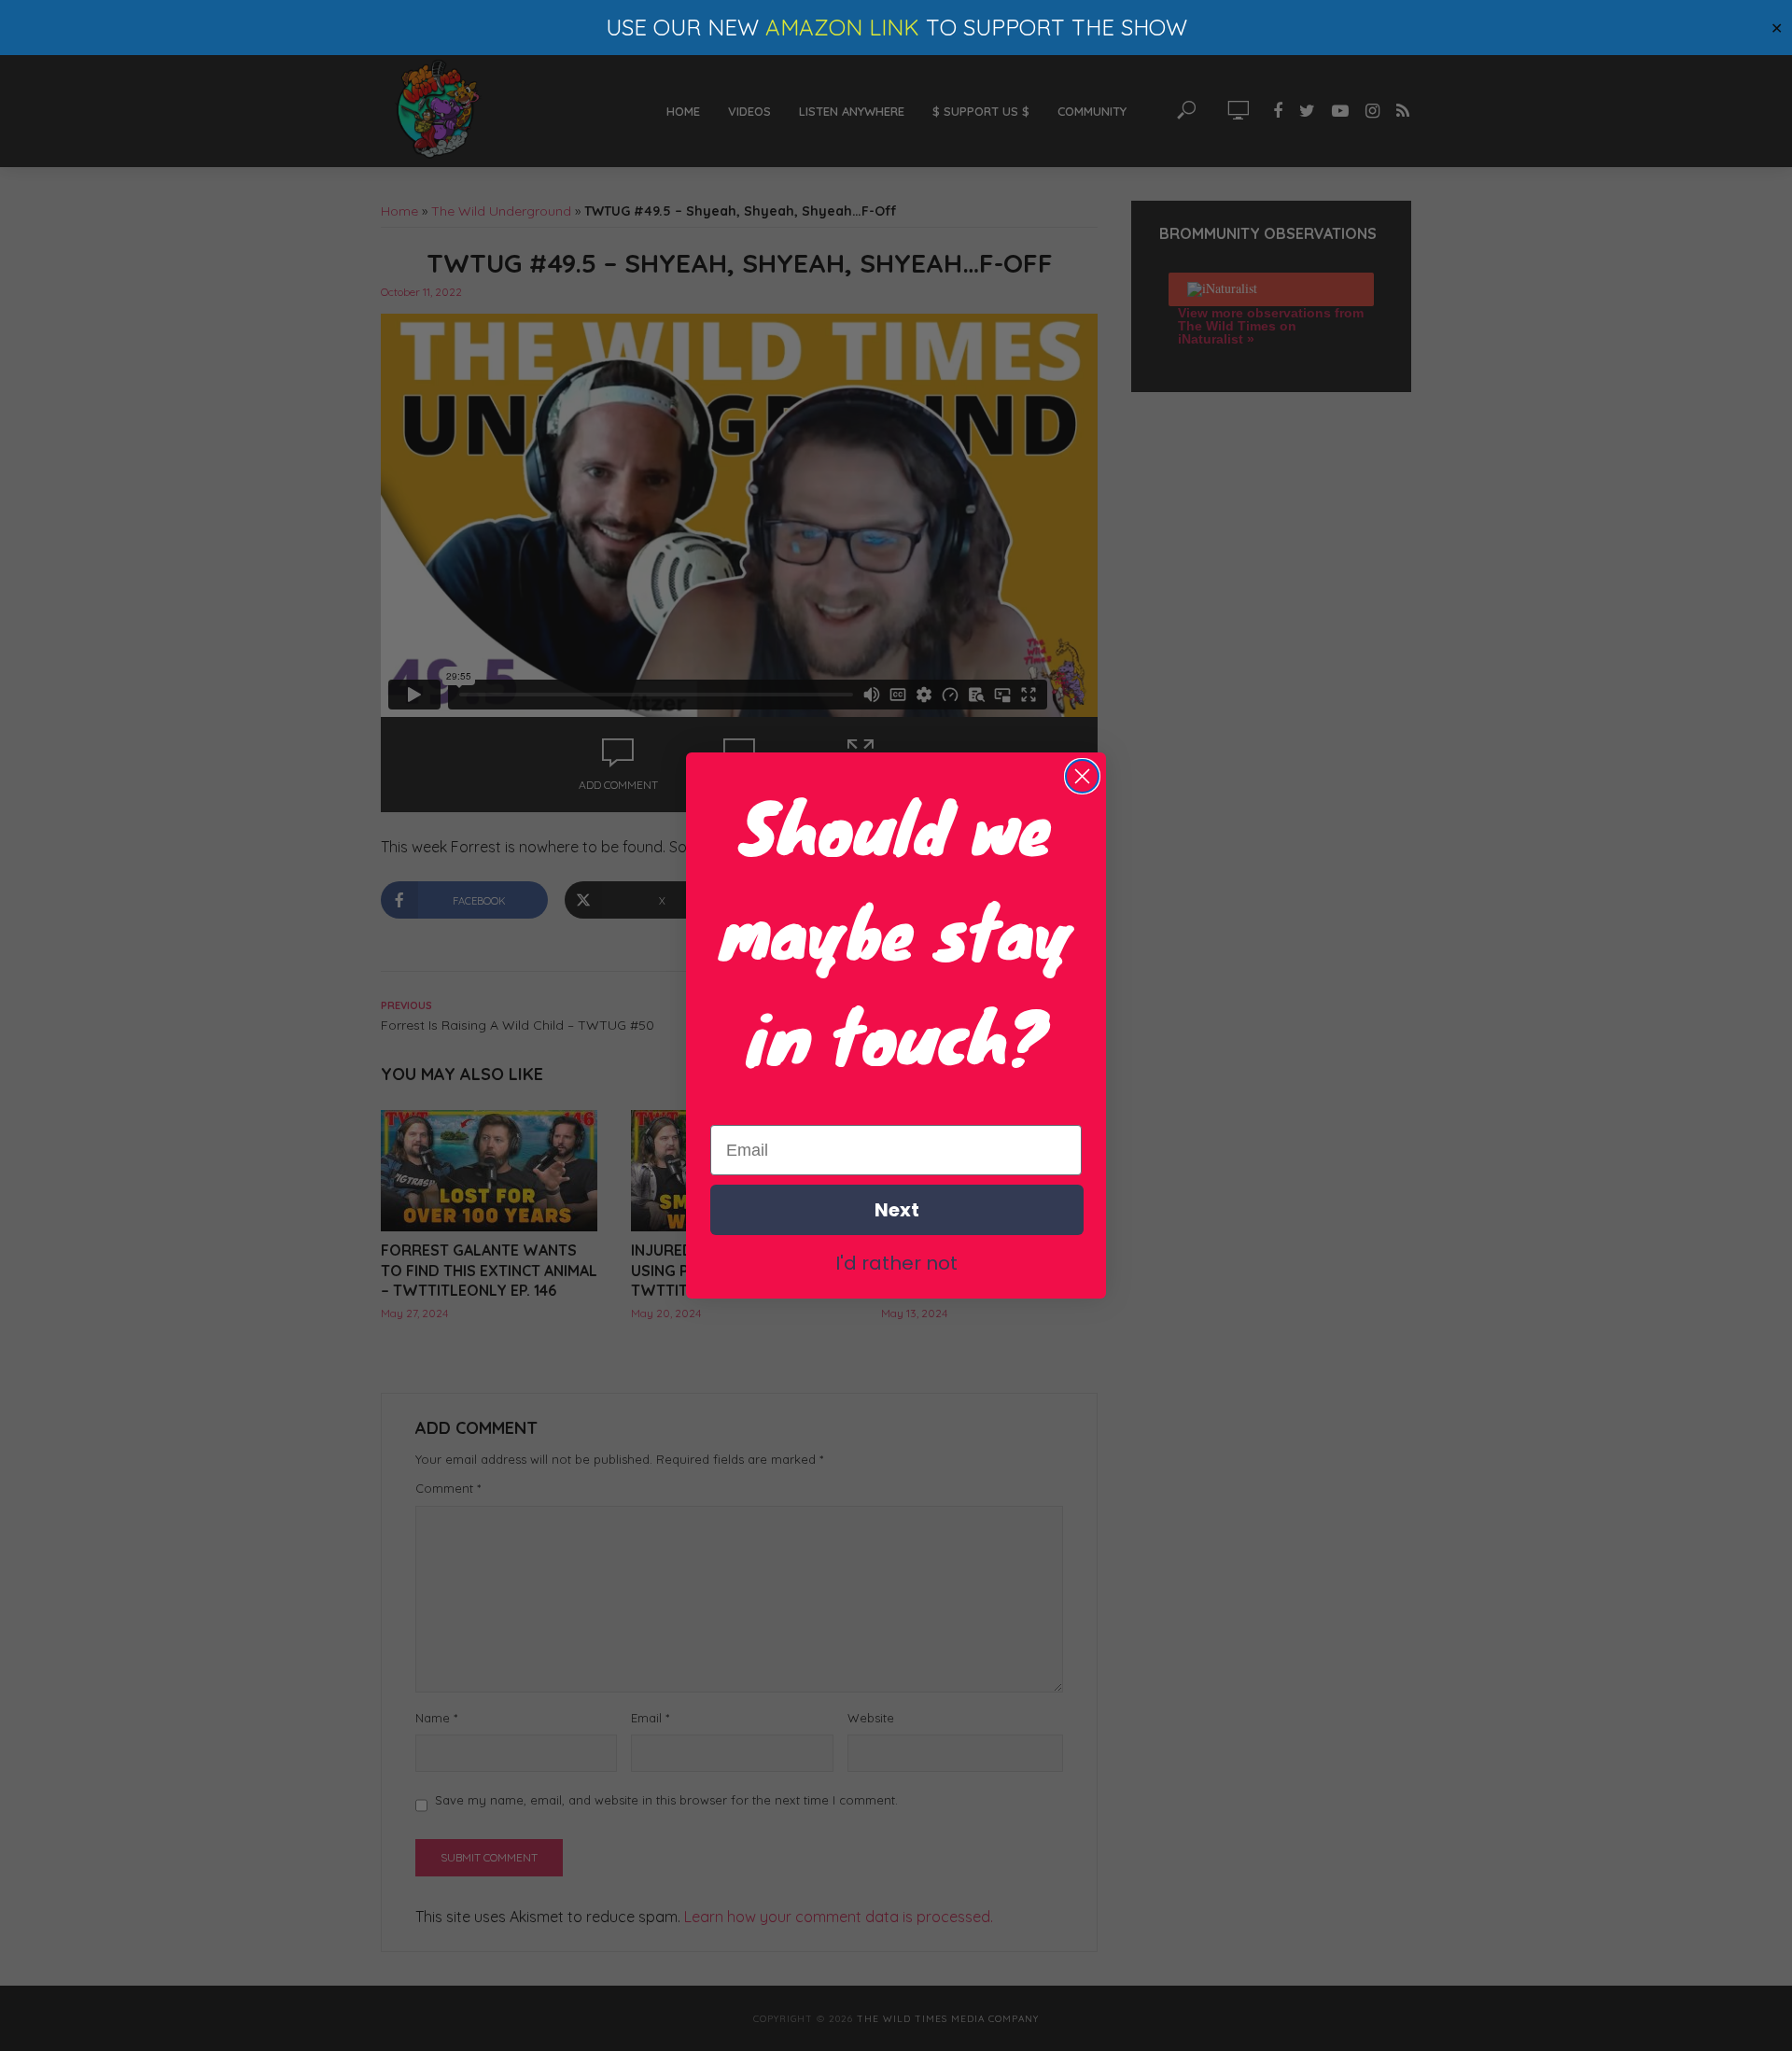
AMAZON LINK (842, 27)
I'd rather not (896, 1262)
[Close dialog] (1082, 776)
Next (897, 1210)
